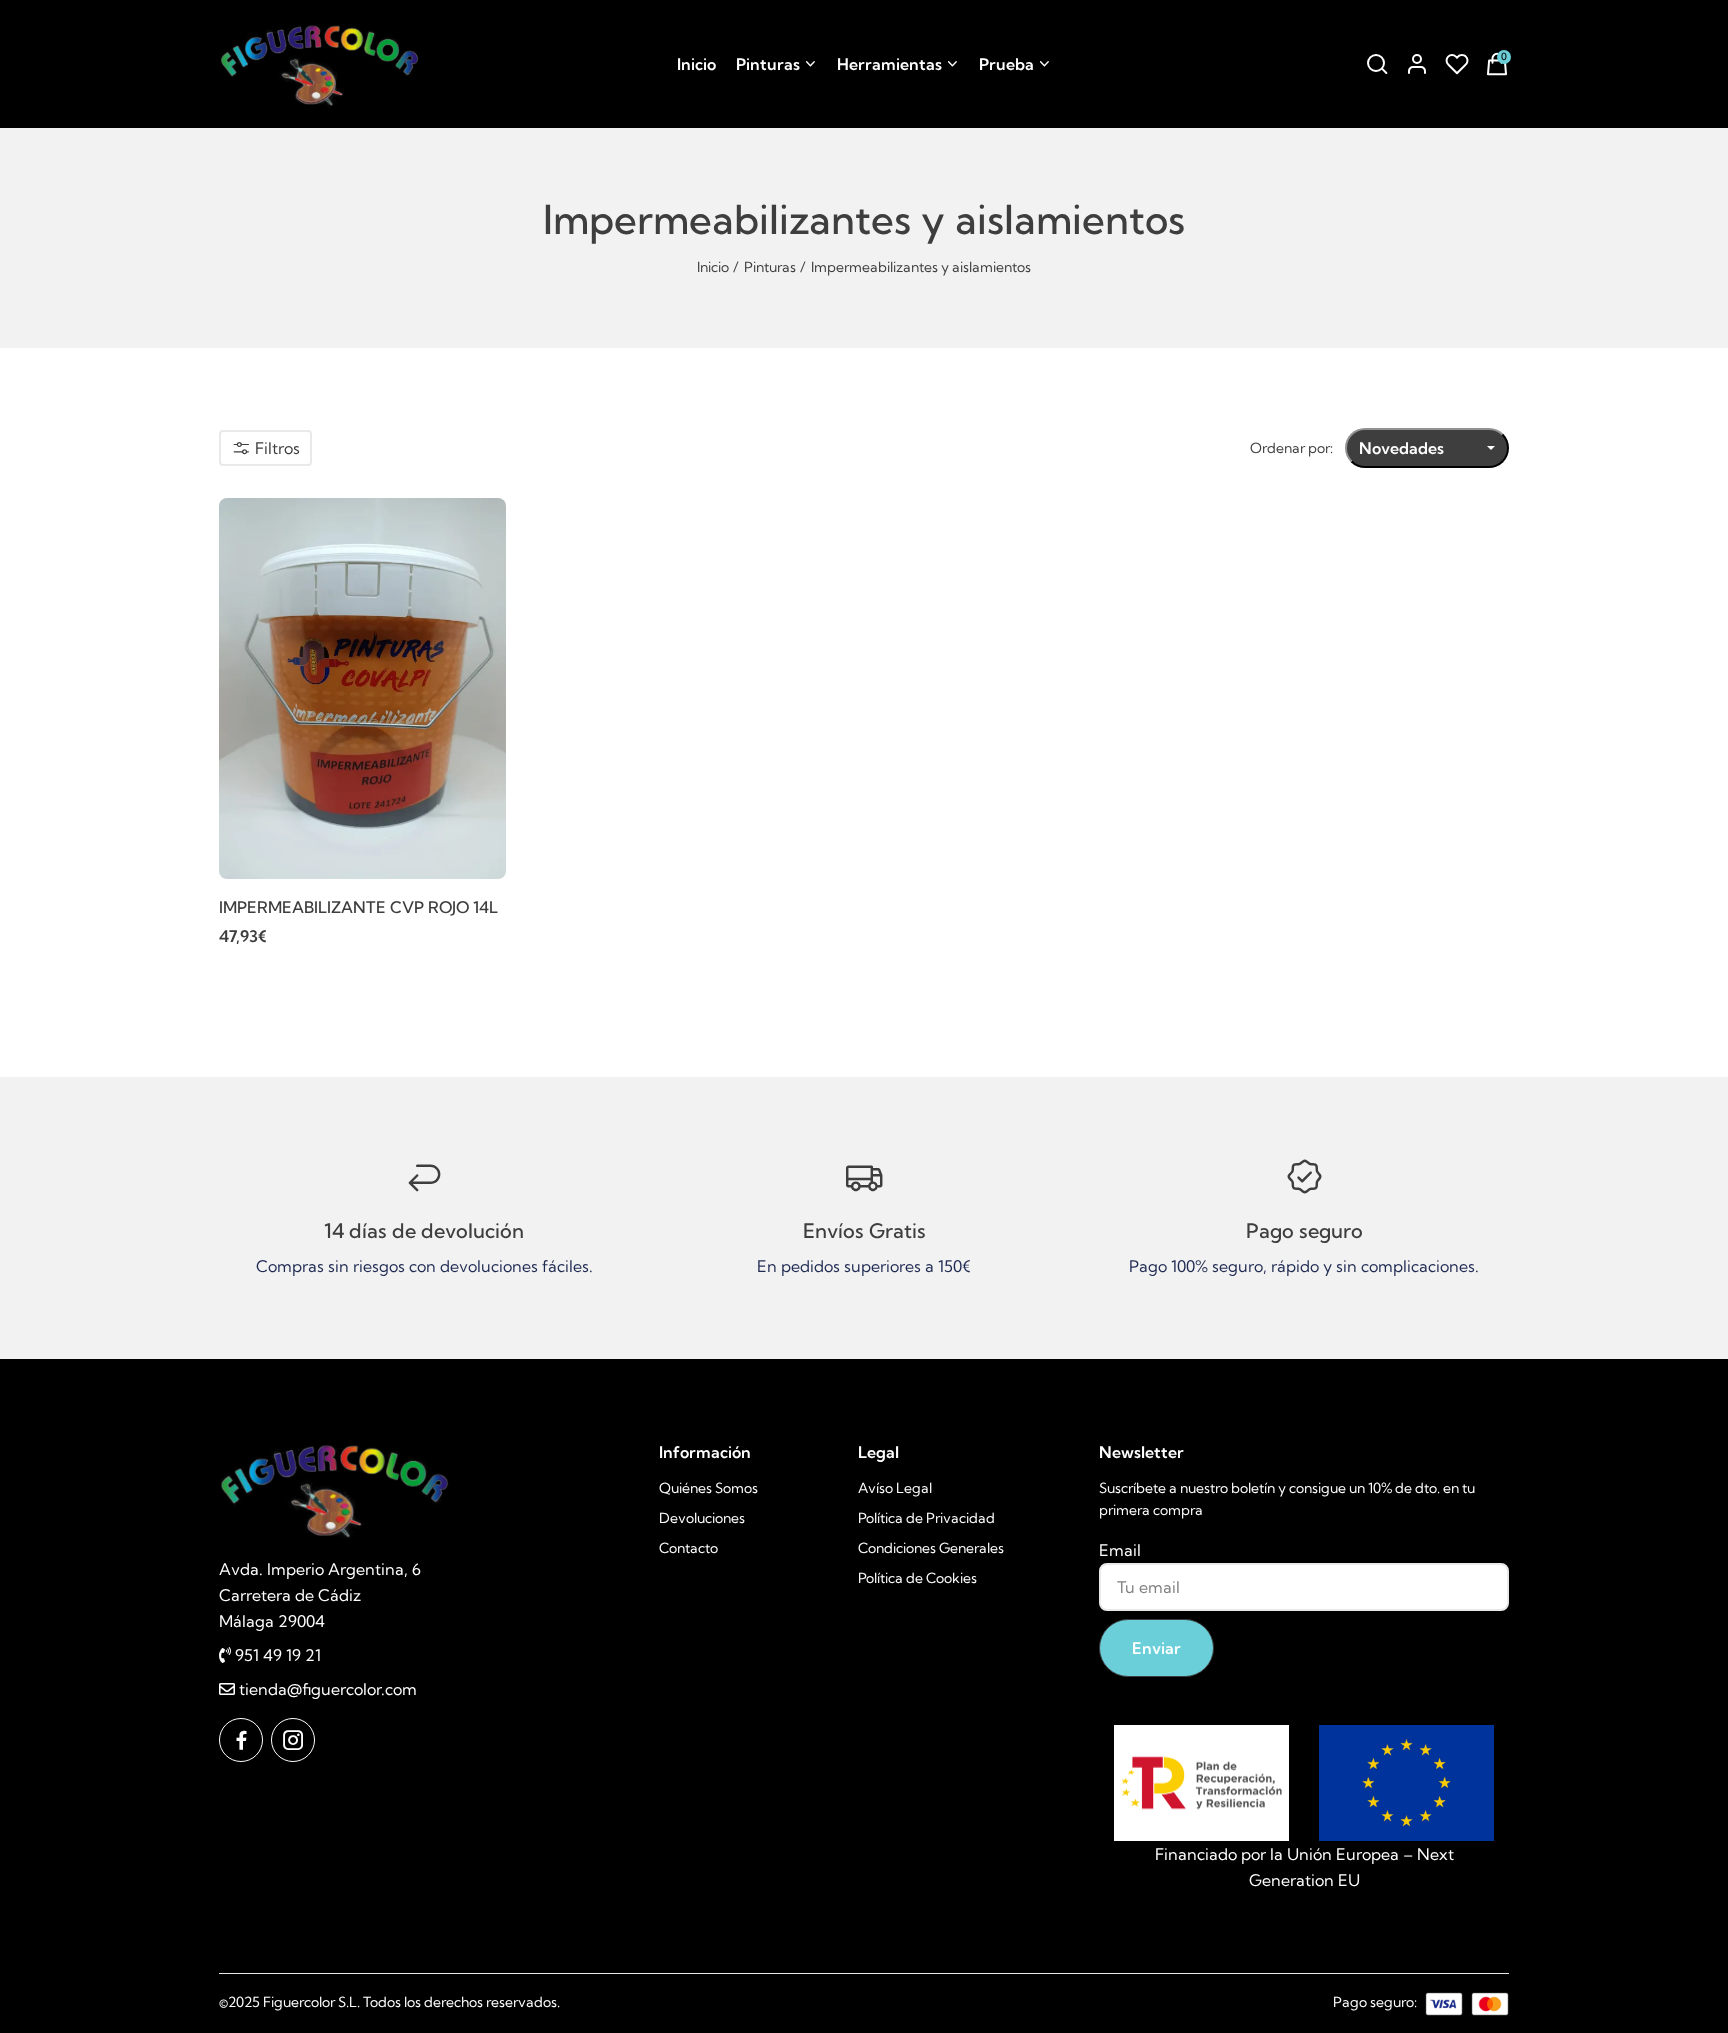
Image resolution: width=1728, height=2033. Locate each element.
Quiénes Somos (708, 1488)
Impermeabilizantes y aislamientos (921, 267)
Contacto (688, 1548)
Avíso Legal (895, 1488)
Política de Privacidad (926, 1518)
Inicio (696, 64)
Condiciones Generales (931, 1548)
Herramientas (889, 64)
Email (1120, 1550)
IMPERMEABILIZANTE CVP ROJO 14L (358, 907)
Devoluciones (702, 1518)
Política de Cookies (917, 1578)
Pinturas (768, 64)
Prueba (1006, 64)
